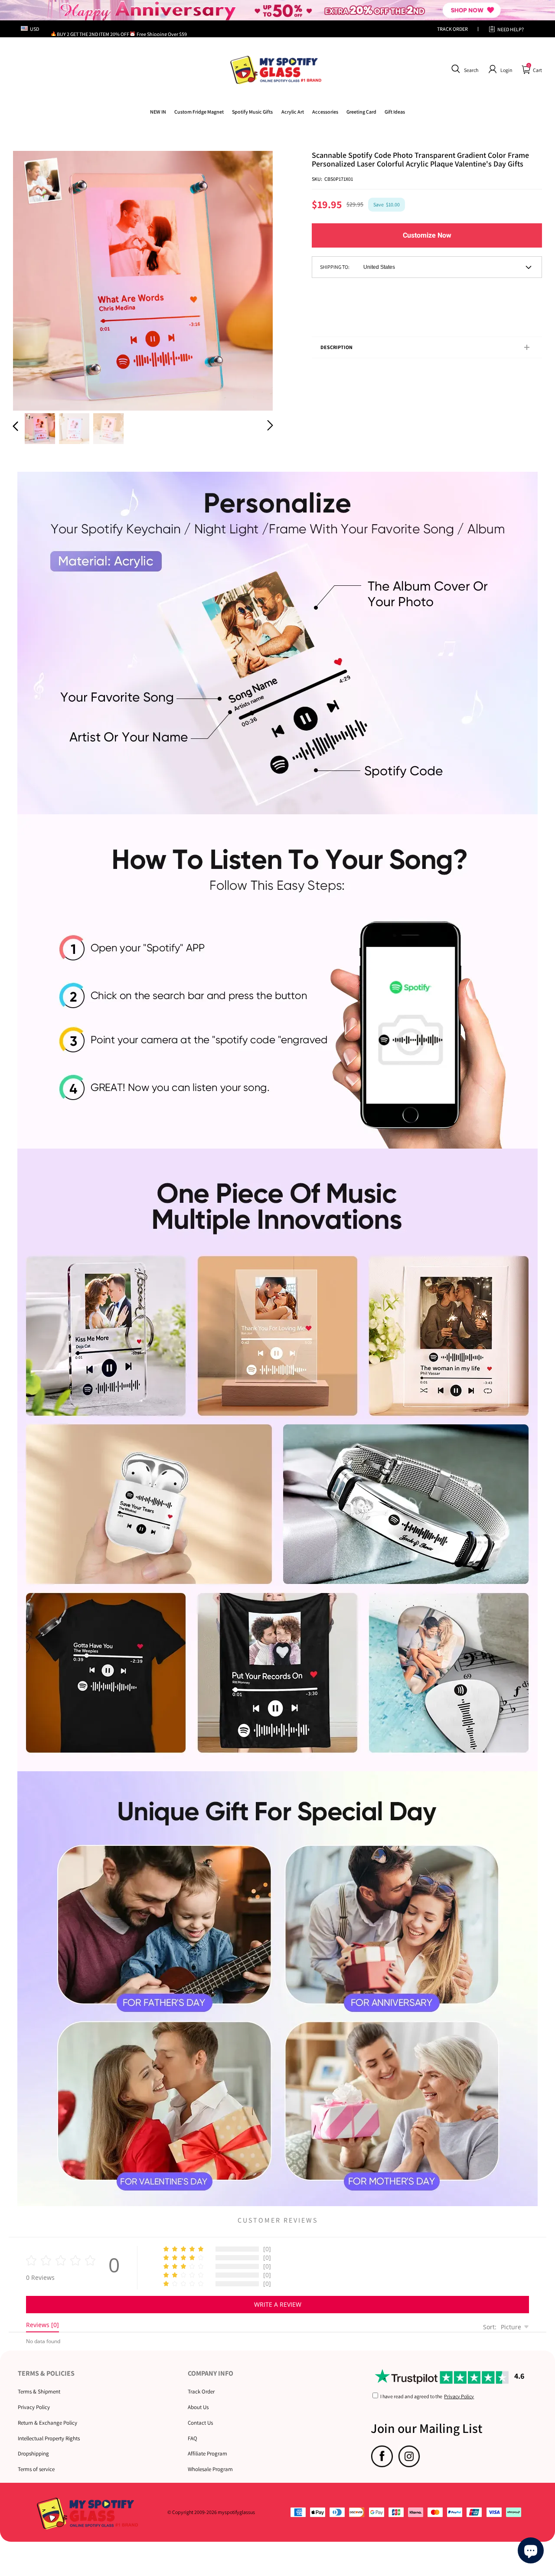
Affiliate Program (207, 2454)
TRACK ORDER (452, 29)
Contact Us (200, 2423)
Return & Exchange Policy (47, 2423)
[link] (199, 112)
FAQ (193, 2438)
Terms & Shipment (39, 2392)
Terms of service (36, 2469)
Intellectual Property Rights (49, 2438)
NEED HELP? (511, 29)
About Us (198, 2407)
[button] (464, 69)
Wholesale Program (210, 2469)
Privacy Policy (34, 2407)
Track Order (201, 2392)
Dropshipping (33, 2454)
